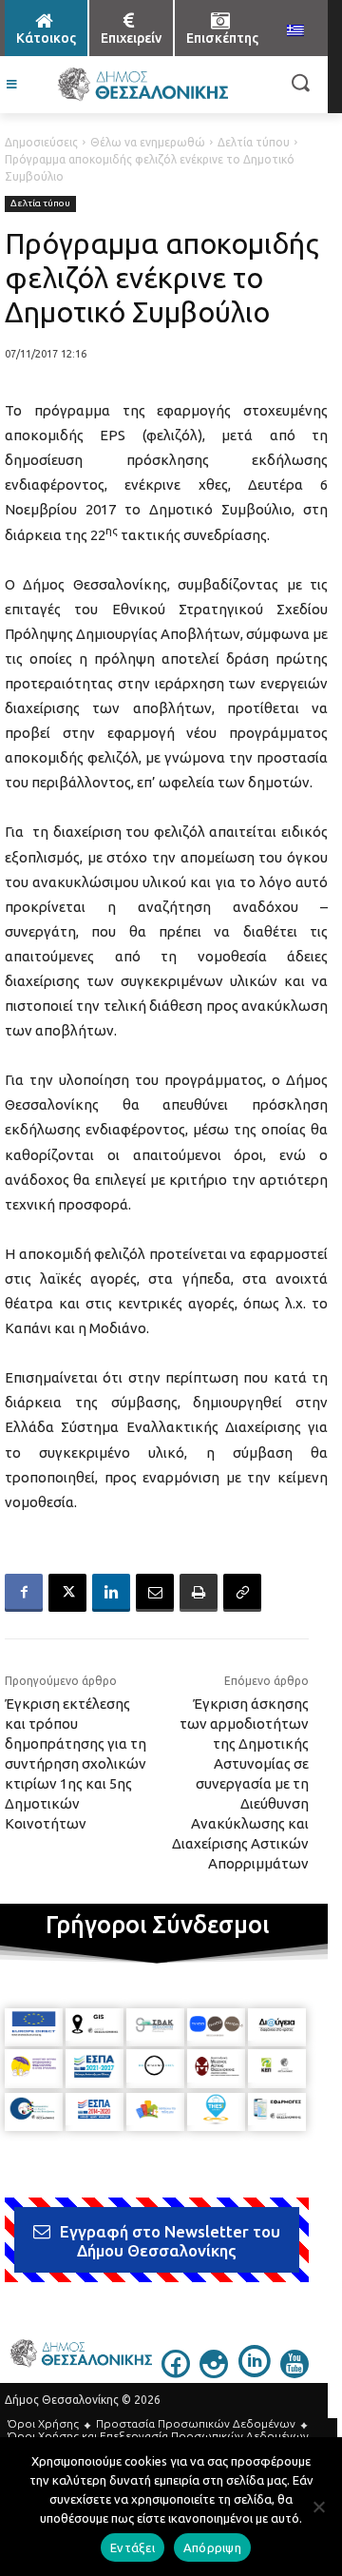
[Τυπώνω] (199, 1593)
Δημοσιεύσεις (41, 142)
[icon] (176, 2373)
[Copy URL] (242, 1593)
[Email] (155, 1593)
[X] (67, 1593)
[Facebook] (24, 1593)
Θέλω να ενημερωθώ (148, 142)
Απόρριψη (212, 2547)
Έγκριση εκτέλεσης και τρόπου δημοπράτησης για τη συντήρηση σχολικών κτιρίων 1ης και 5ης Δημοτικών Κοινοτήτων (76, 1763)
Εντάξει (133, 2547)
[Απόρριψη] (318, 2507)
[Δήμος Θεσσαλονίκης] (142, 85)
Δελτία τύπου (254, 142)
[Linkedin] (111, 1593)
